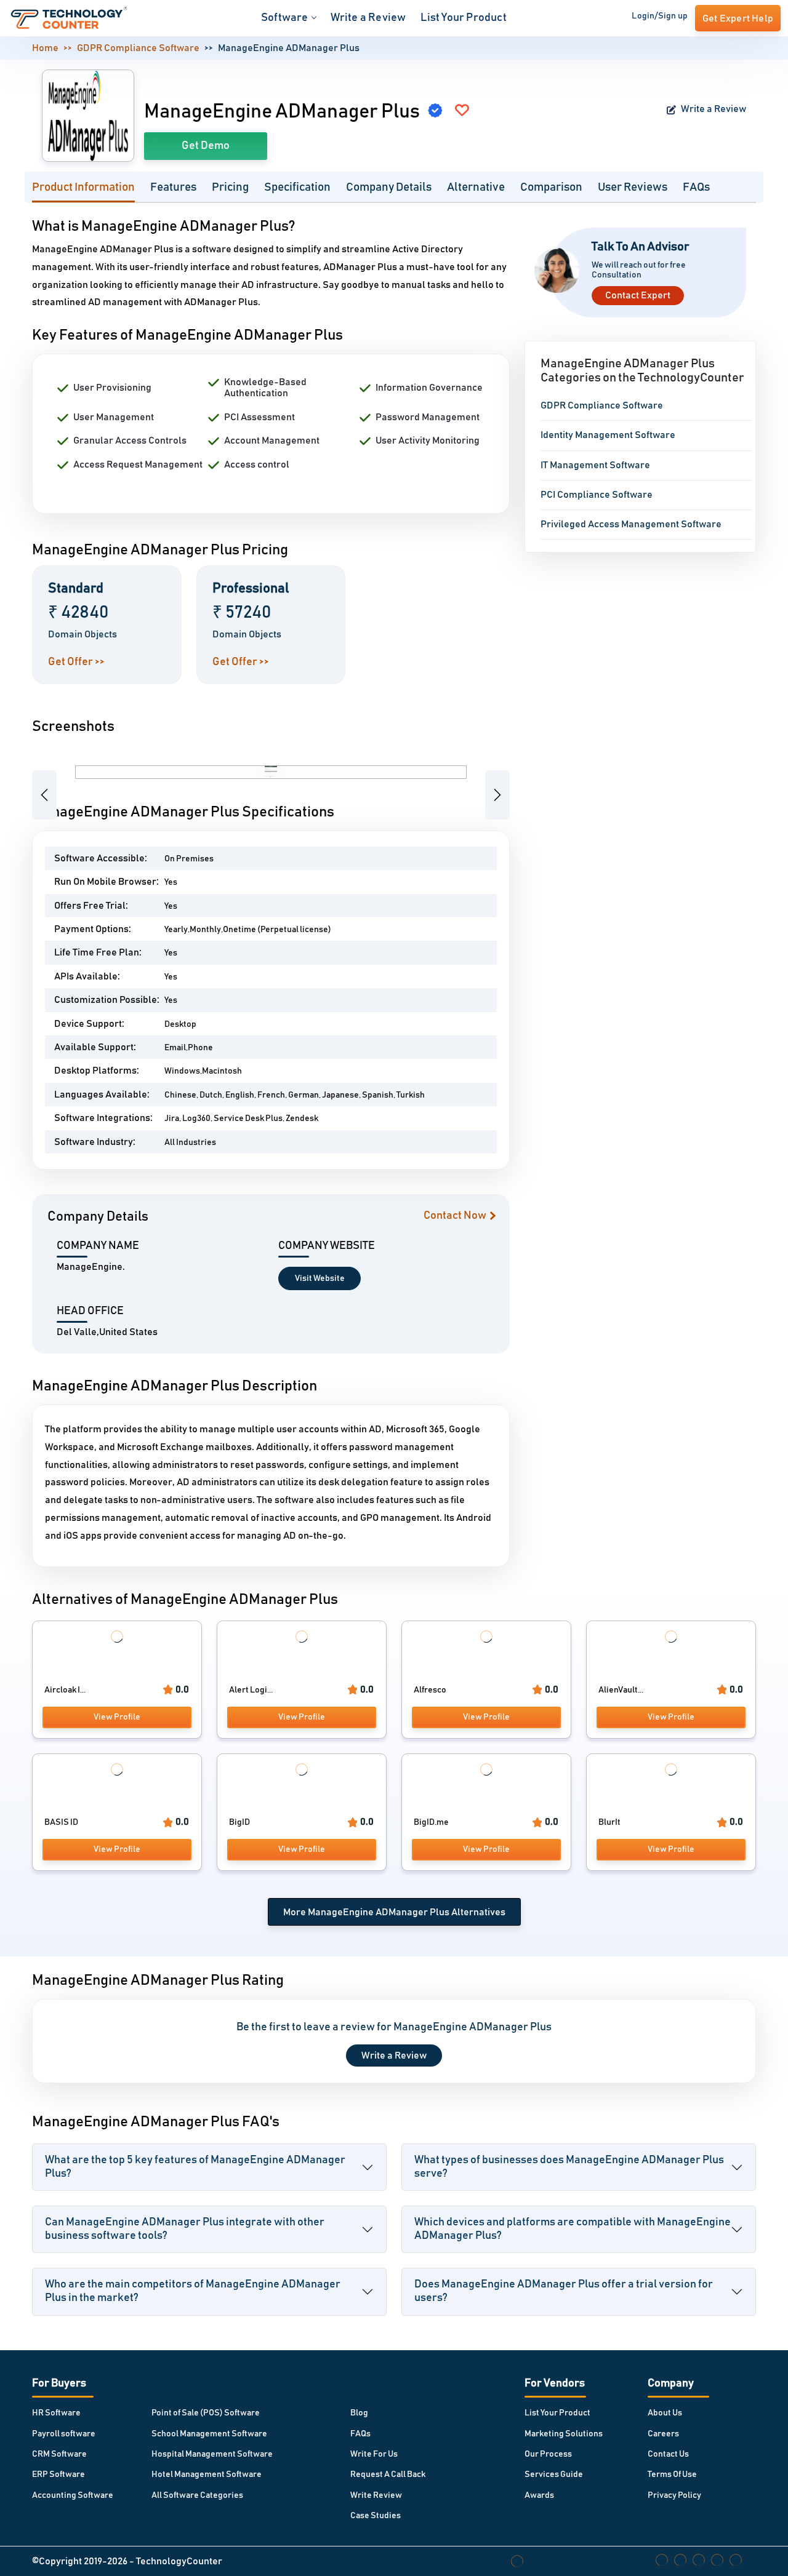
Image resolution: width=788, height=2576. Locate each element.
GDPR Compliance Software (138, 48)
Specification (297, 187)
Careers (663, 2434)
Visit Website (320, 1278)
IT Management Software (595, 465)
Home (45, 48)
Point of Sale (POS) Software (206, 2413)
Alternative (476, 187)
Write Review (376, 2495)
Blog (359, 2413)
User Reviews (633, 187)
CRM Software (59, 2454)
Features (173, 187)
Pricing (230, 187)
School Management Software (209, 2434)
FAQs (696, 187)
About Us (665, 2413)
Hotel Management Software (207, 2474)
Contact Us (668, 2454)
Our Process (548, 2454)
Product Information (83, 187)
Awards (539, 2495)
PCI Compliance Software (597, 495)
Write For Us (374, 2454)
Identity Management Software (608, 435)
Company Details (389, 187)
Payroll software (64, 2434)
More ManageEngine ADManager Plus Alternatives (394, 1912)
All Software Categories (197, 2495)
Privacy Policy (674, 2495)
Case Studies (376, 2516)
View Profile (117, 1717)
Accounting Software (73, 2495)
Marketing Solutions (564, 2434)
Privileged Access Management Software (631, 524)
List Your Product (463, 18)
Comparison (551, 187)
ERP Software (58, 2474)
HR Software (56, 2413)
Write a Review (368, 18)
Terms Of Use (672, 2474)
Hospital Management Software (212, 2454)
